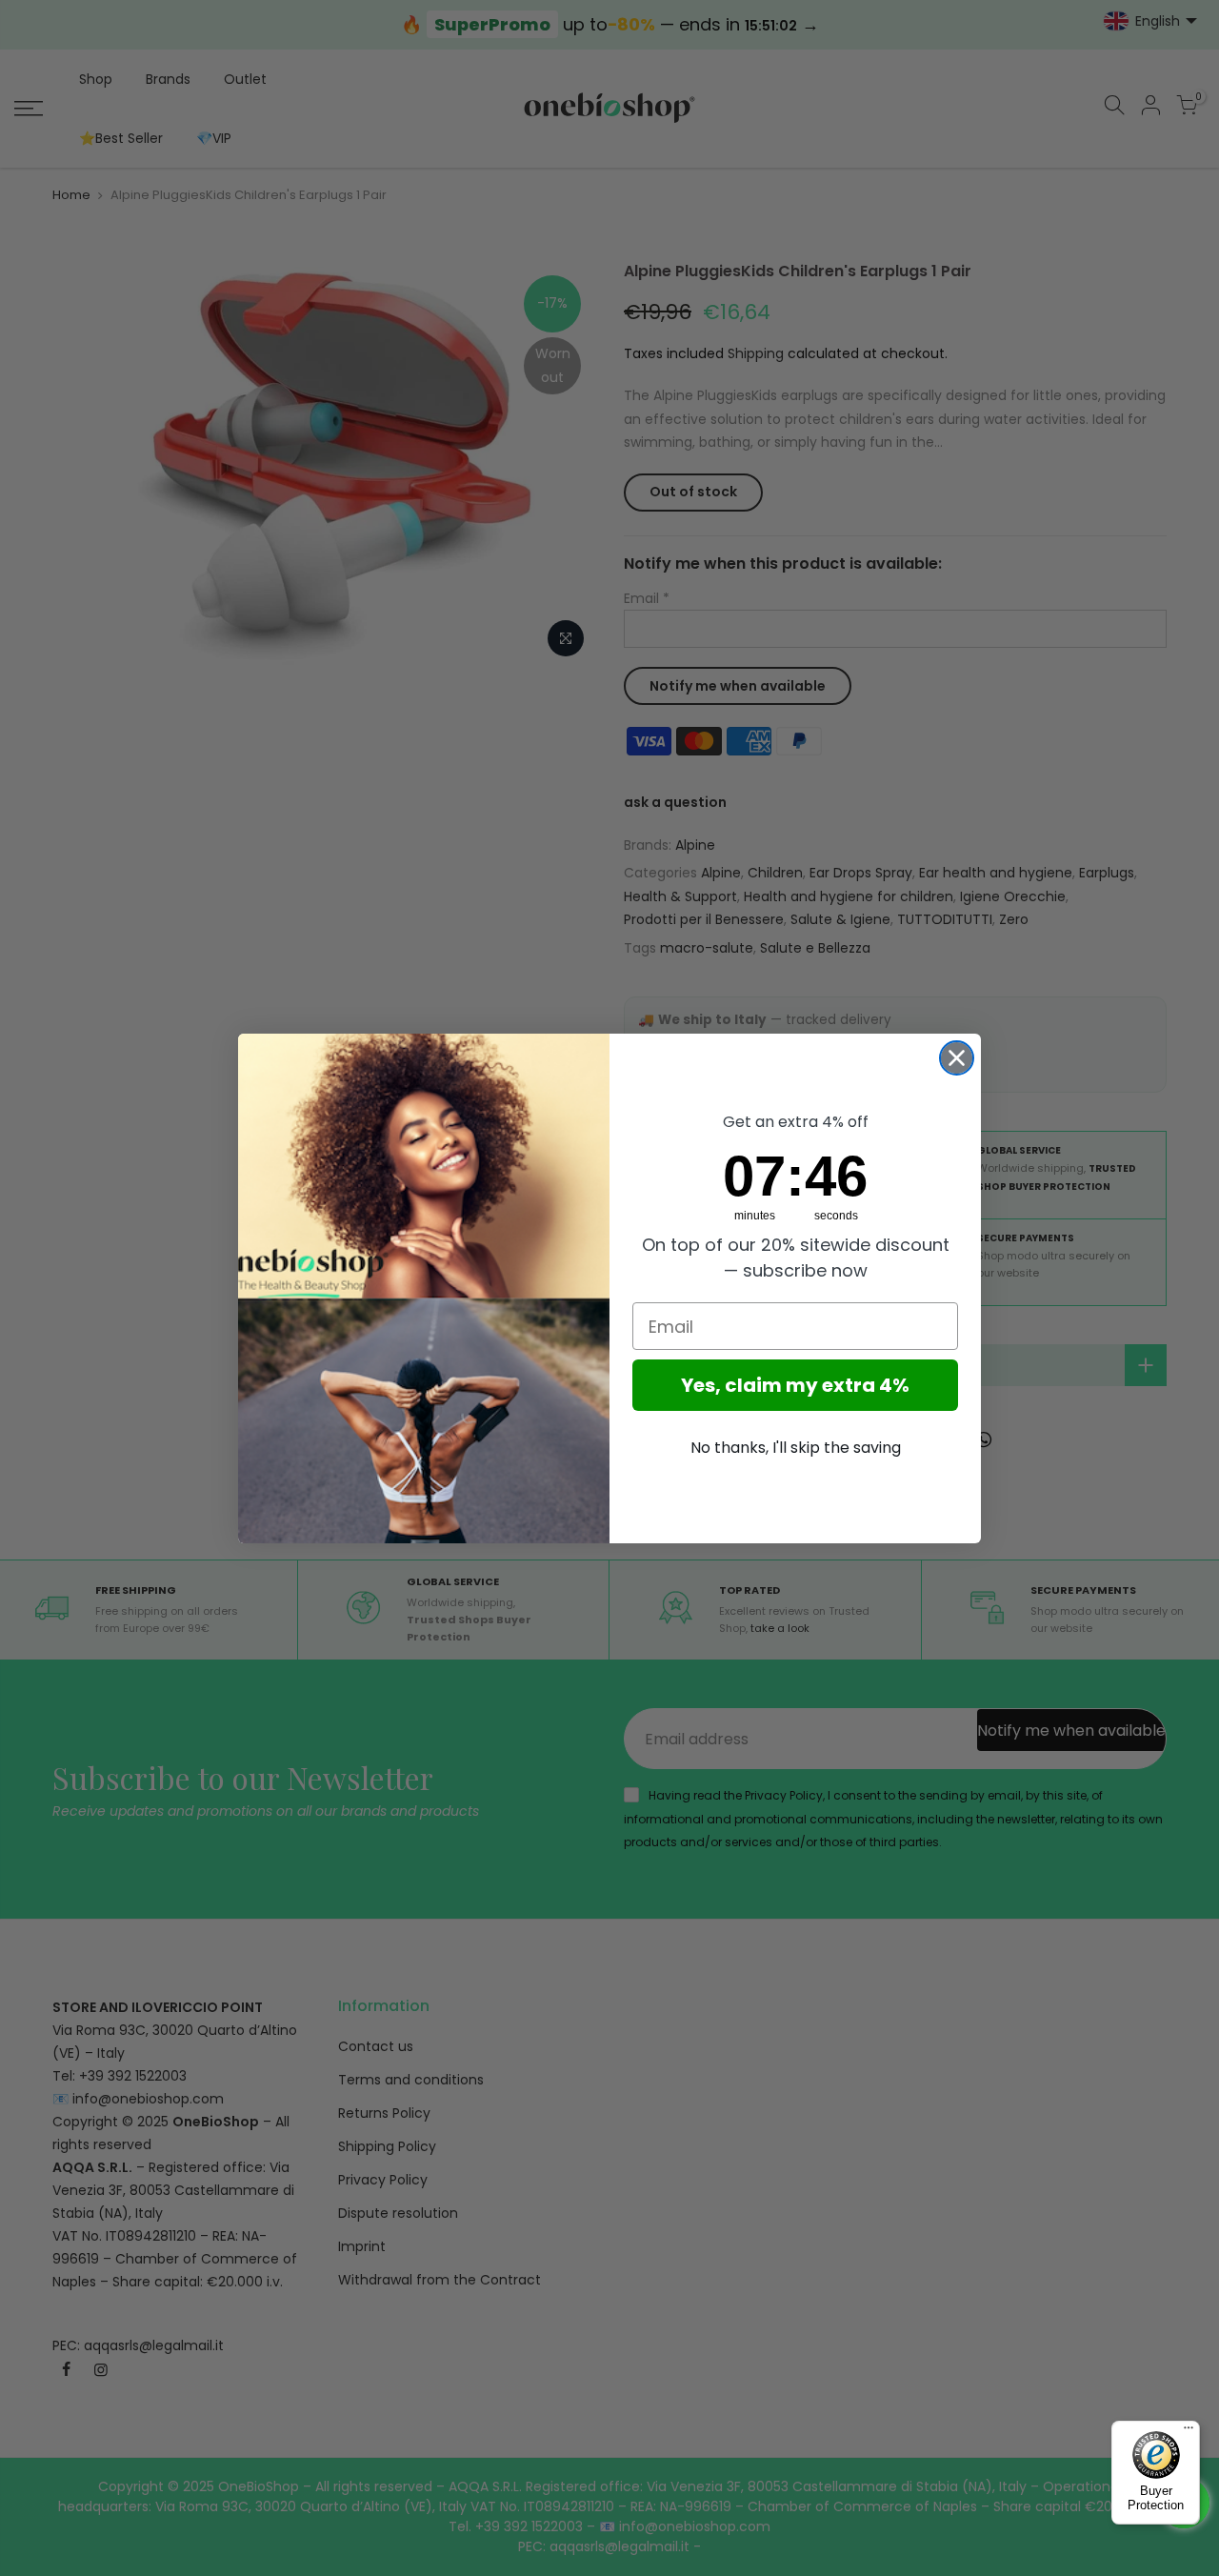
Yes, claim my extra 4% (795, 1385)
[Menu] (1189, 2432)
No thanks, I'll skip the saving (796, 1448)
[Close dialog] (957, 1058)
